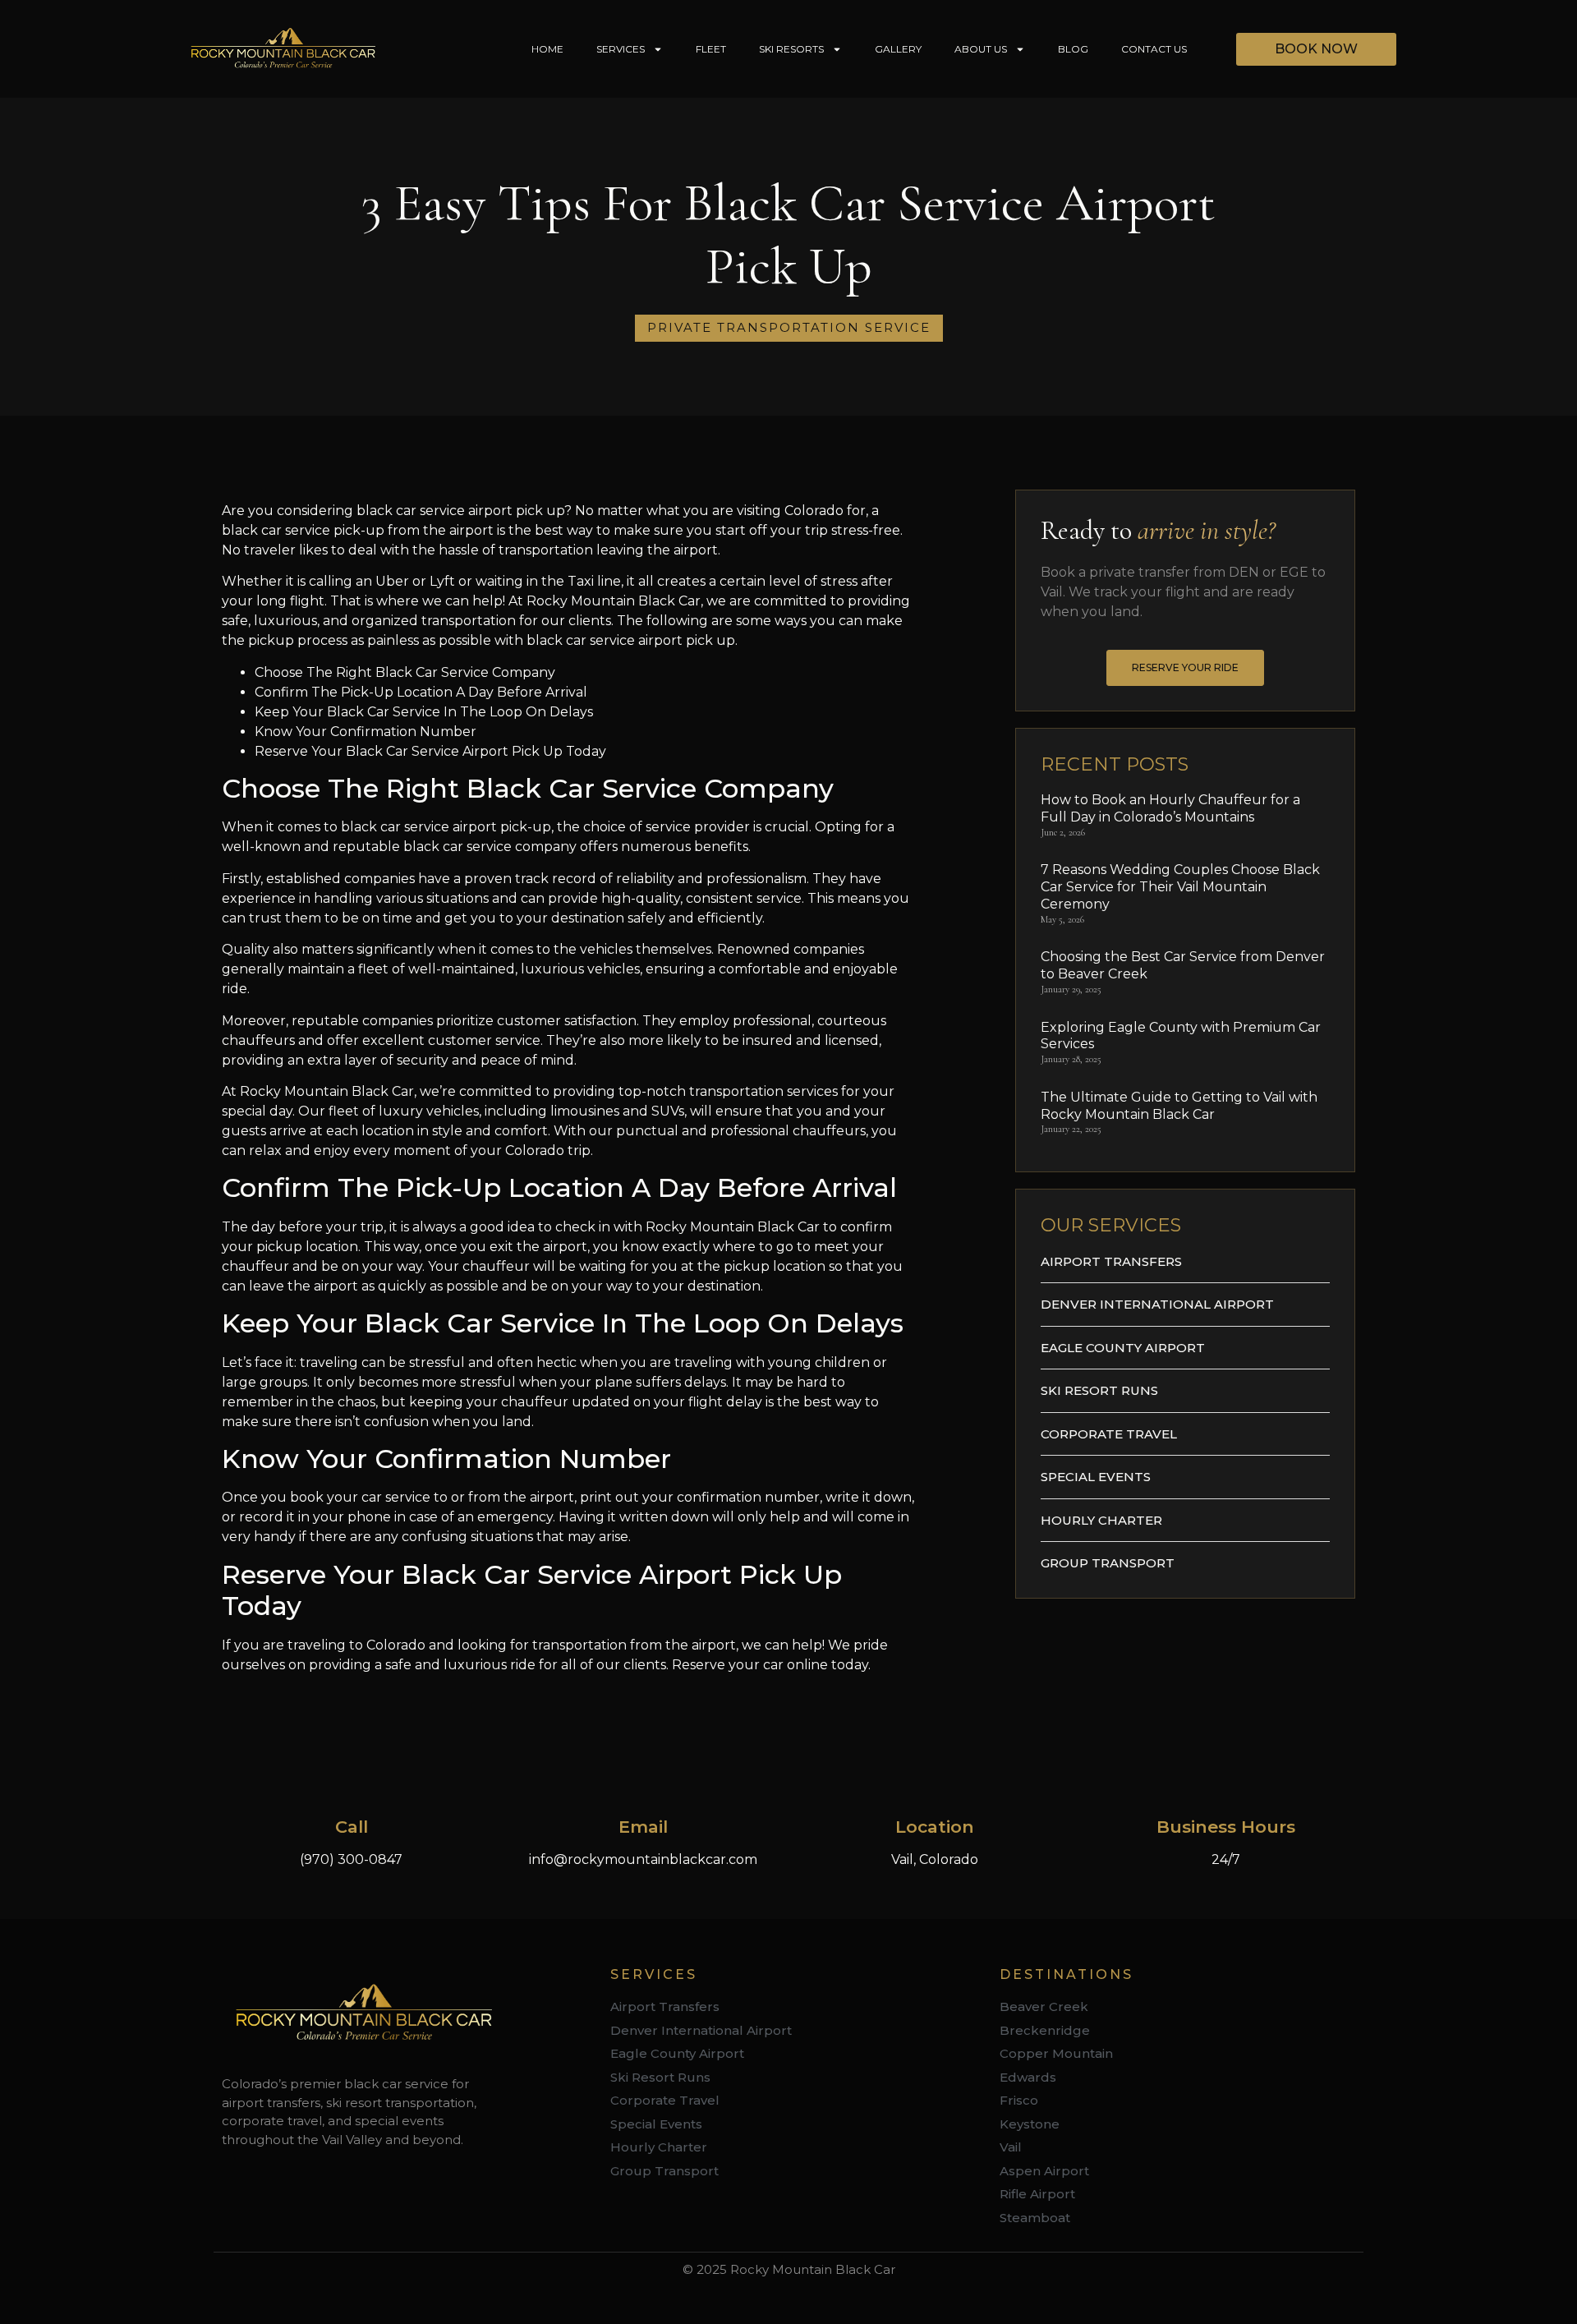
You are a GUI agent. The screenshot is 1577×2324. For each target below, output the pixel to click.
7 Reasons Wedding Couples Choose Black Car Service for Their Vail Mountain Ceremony (1180, 887)
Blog (1073, 49)
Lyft (444, 581)
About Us (981, 49)
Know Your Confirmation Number (366, 732)
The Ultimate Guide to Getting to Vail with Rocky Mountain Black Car (1179, 1106)
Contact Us (1154, 49)
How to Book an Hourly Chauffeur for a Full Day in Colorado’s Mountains (1170, 808)
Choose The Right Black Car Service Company (405, 672)
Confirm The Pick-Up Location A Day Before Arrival (421, 692)
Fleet (711, 49)
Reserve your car (728, 1665)
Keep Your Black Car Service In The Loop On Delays (424, 712)
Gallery (898, 49)
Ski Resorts (791, 49)
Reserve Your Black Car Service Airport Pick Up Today (430, 751)
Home (547, 49)
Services (621, 49)
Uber (392, 581)
